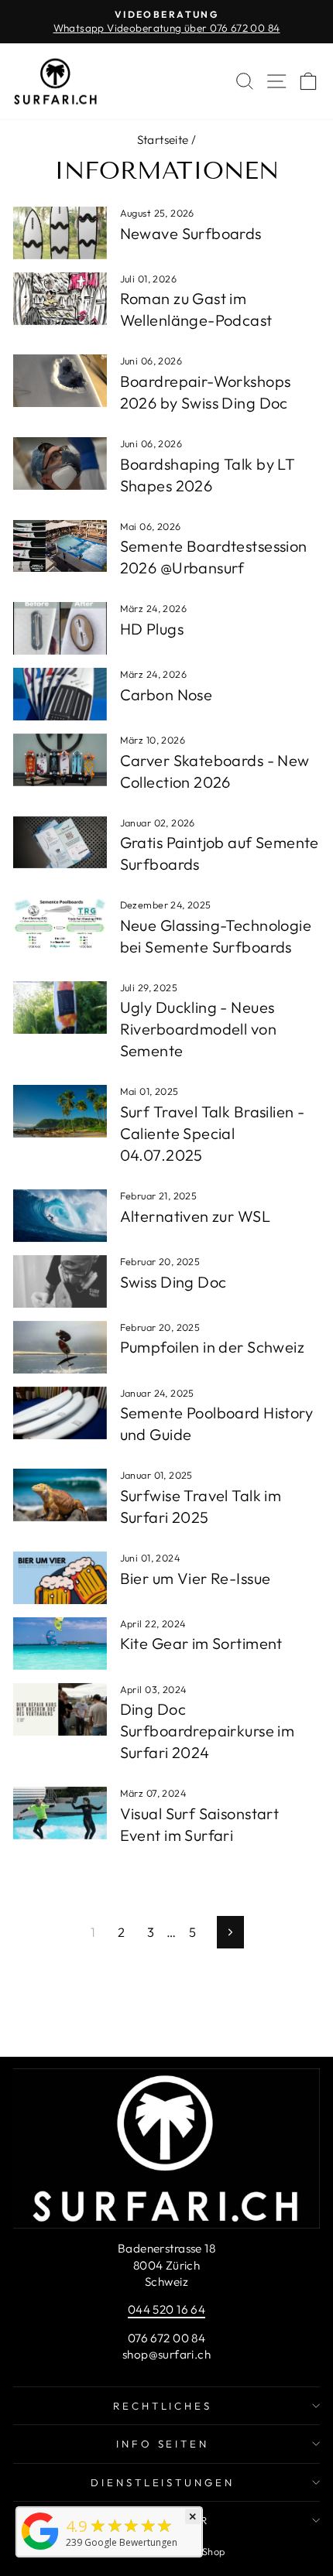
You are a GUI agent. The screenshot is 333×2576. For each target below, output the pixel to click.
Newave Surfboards (191, 233)
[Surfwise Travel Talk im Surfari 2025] (60, 1495)
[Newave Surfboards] (60, 233)
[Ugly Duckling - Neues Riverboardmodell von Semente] (60, 1007)
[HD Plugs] (60, 628)
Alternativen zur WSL (195, 1216)
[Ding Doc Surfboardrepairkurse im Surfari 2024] (60, 1709)
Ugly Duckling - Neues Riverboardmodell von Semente (198, 1029)
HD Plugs (152, 629)
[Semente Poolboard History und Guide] (60, 1413)
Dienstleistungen (163, 2482)
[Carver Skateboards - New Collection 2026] (60, 760)
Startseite (163, 140)
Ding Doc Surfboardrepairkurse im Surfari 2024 (208, 1731)
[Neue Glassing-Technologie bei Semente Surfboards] (60, 925)
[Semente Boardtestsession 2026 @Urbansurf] (60, 546)
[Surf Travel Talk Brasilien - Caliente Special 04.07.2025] (60, 1111)
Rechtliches (163, 2406)
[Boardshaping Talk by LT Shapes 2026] (60, 464)
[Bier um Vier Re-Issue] (60, 1578)
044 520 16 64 (166, 2309)
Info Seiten (163, 2444)
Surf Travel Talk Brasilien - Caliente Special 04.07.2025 (213, 1133)
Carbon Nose (166, 694)
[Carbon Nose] (60, 694)
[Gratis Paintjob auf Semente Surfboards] (60, 843)
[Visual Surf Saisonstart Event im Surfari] (60, 1813)
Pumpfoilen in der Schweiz (212, 1347)
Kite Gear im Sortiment (201, 1643)
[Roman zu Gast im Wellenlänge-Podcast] (60, 299)
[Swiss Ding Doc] (60, 1281)
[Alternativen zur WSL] (60, 1216)
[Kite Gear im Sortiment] (60, 1644)
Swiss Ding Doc (173, 1282)
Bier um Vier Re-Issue (196, 1578)
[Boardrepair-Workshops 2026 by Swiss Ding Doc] (60, 381)
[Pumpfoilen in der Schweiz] (60, 1347)
